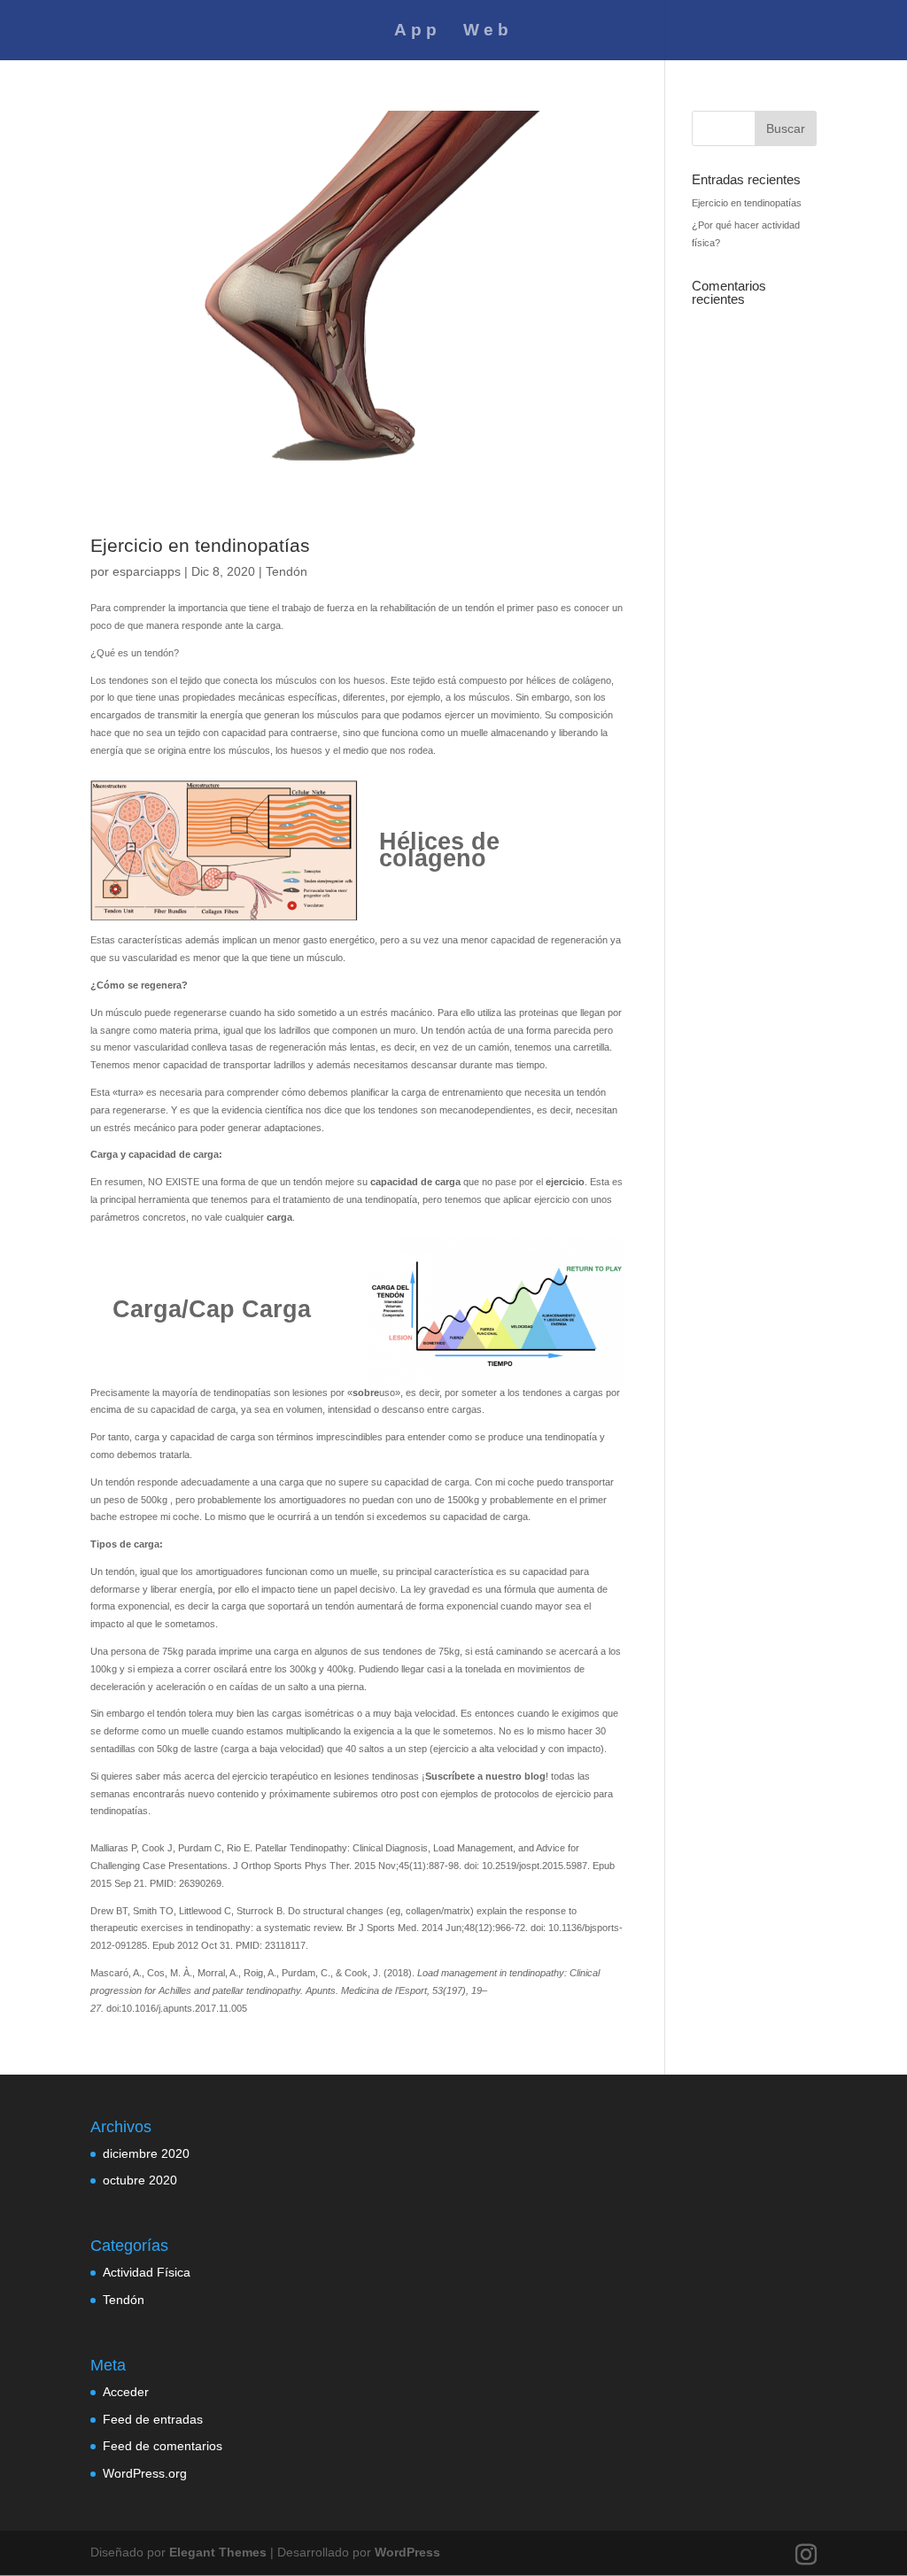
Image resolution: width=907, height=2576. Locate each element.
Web (488, 31)
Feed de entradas (153, 2419)
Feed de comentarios (163, 2446)
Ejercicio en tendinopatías (200, 545)
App (418, 31)
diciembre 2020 (146, 2153)
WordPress (407, 2552)
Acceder (126, 2392)
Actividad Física (147, 2272)
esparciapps (147, 571)
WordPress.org (145, 2473)
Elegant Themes (218, 2552)
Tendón (287, 571)
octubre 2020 (140, 2180)
